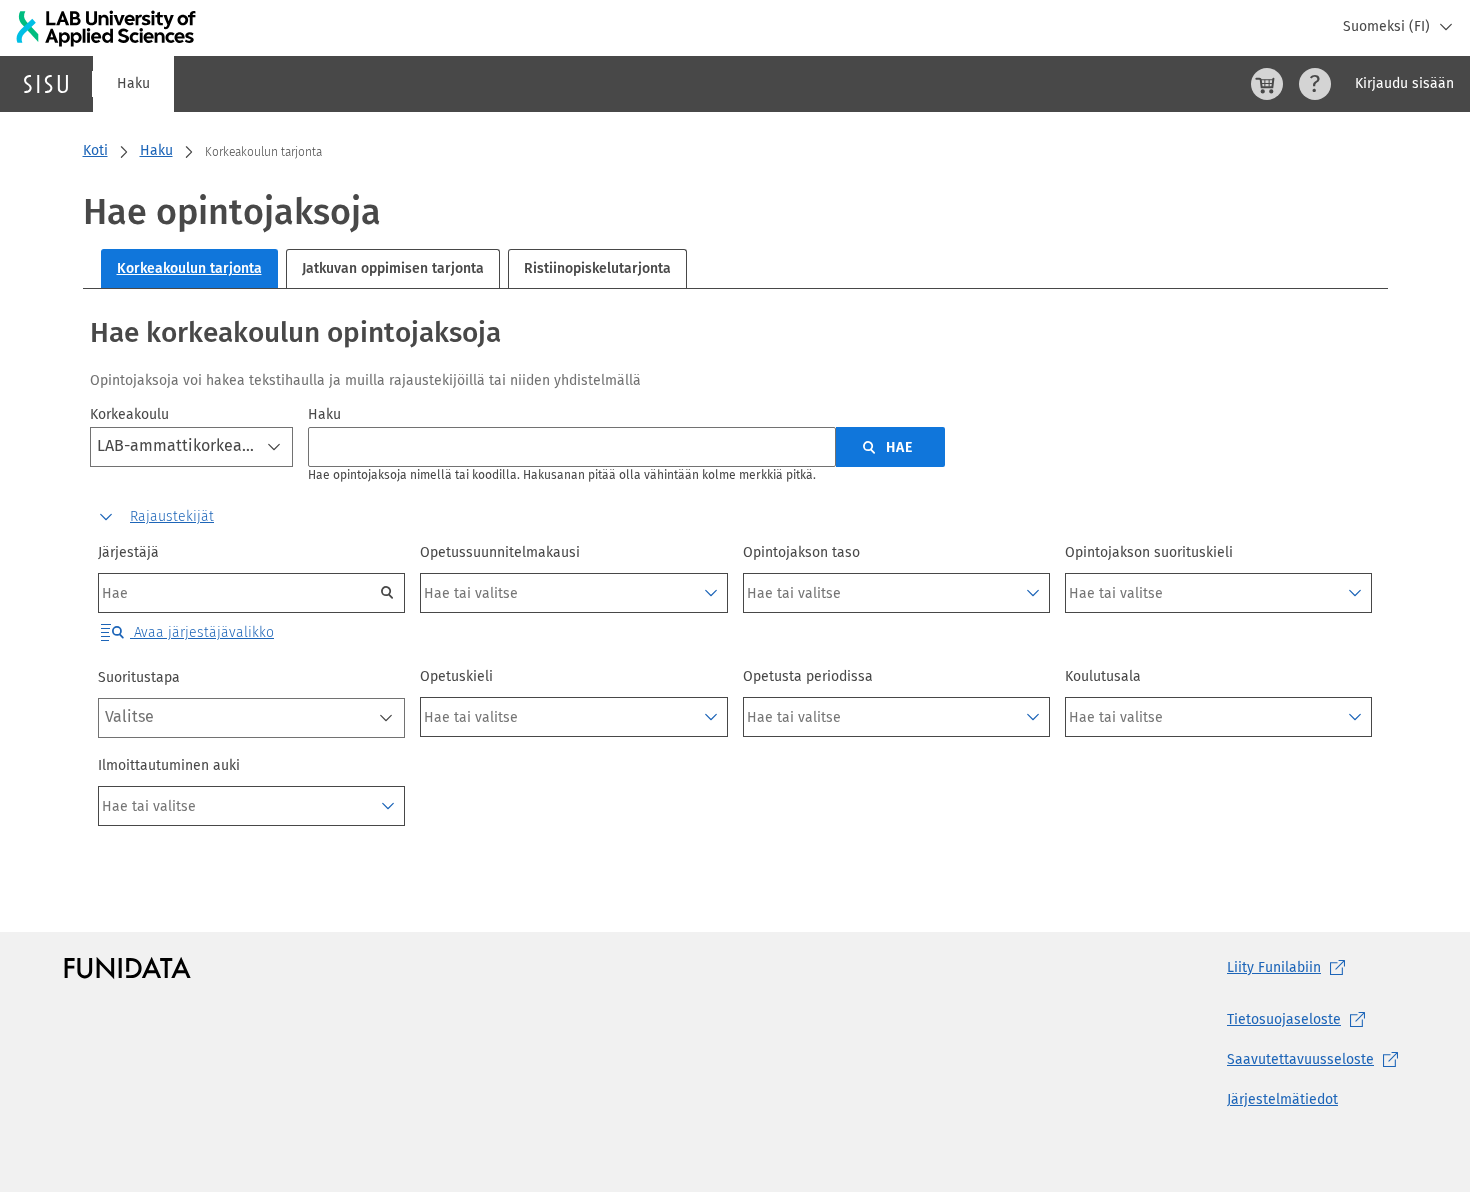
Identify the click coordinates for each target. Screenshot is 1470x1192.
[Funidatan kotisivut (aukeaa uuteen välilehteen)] (127, 968)
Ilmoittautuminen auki (169, 765)
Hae (899, 447)
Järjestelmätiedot (1282, 1099)
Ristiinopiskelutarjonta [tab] (597, 268)
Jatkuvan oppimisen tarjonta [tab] (393, 268)
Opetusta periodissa (808, 676)
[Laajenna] (711, 593)
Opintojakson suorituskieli (1149, 552)
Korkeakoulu (129, 414)
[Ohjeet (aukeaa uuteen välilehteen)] (1315, 84)
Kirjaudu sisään (1404, 83)
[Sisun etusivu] (46, 84)
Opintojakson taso (801, 552)
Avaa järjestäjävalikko (202, 632)
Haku (133, 83)
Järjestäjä (128, 552)
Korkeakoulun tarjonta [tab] (189, 268)
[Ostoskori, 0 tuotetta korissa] (1267, 84)
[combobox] (191, 447)
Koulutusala (1103, 676)
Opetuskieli (456, 676)
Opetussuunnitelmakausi (500, 552)
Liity (1274, 967)
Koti (95, 150)
